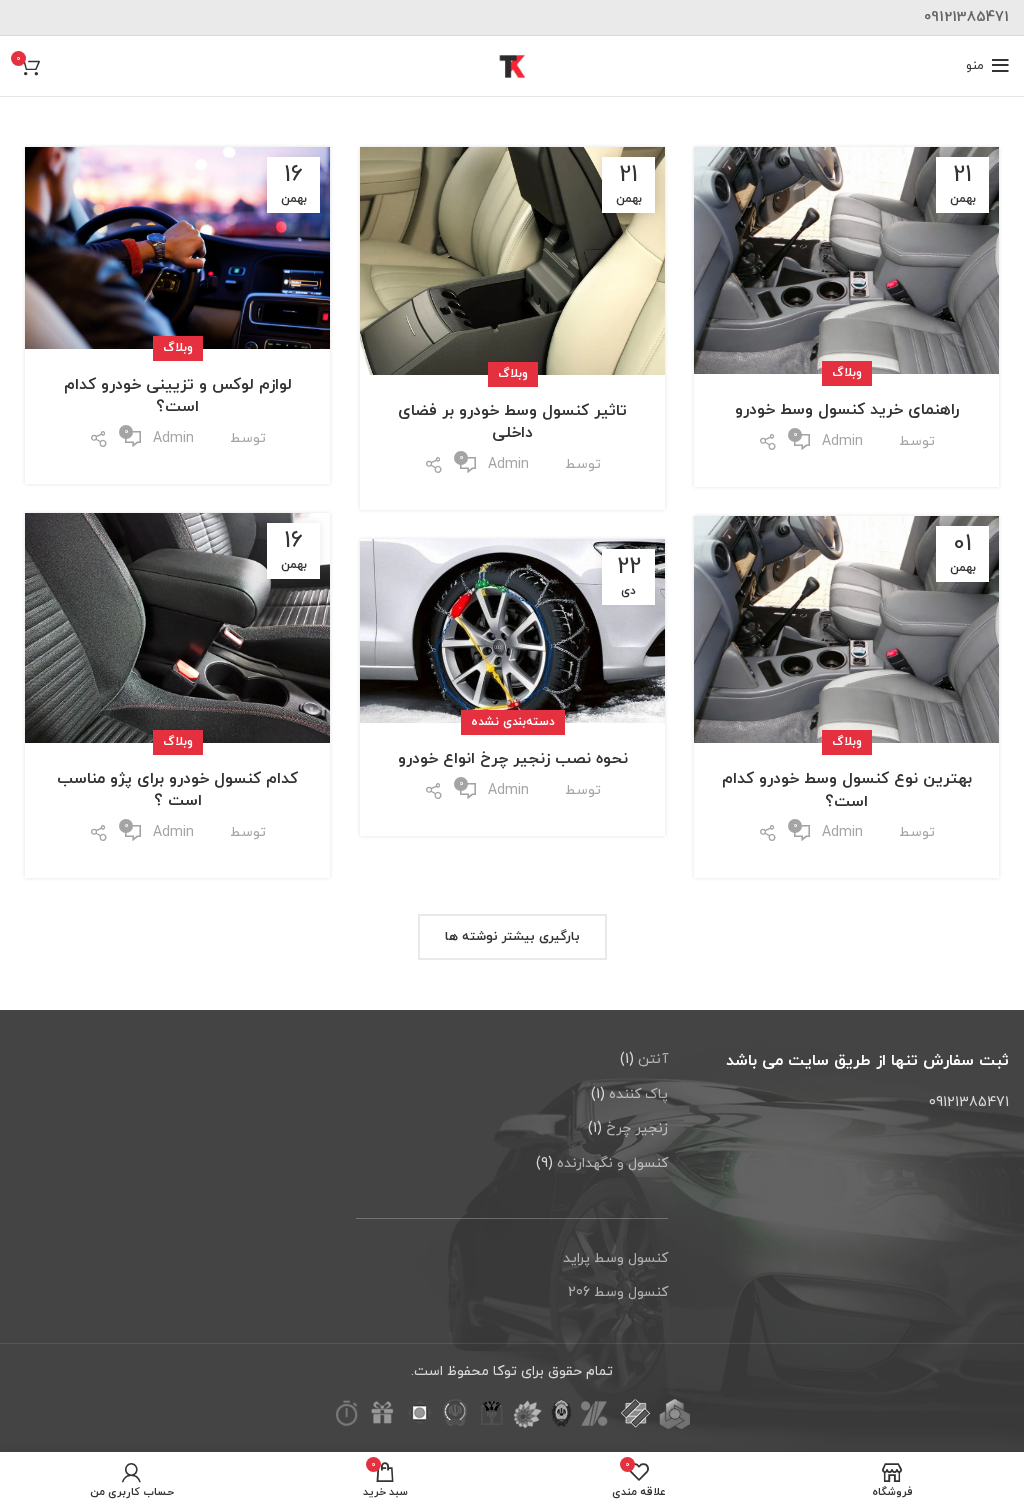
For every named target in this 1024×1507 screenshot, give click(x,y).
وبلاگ (847, 373)
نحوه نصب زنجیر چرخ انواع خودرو (513, 759)
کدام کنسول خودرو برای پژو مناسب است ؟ (177, 790)
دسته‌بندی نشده (513, 722)
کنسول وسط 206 (618, 1292)
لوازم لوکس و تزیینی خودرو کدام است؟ (178, 396)
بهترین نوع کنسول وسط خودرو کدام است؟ (847, 790)
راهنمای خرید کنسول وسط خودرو (847, 410)
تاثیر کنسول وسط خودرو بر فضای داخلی (512, 422)
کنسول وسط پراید (615, 1258)
